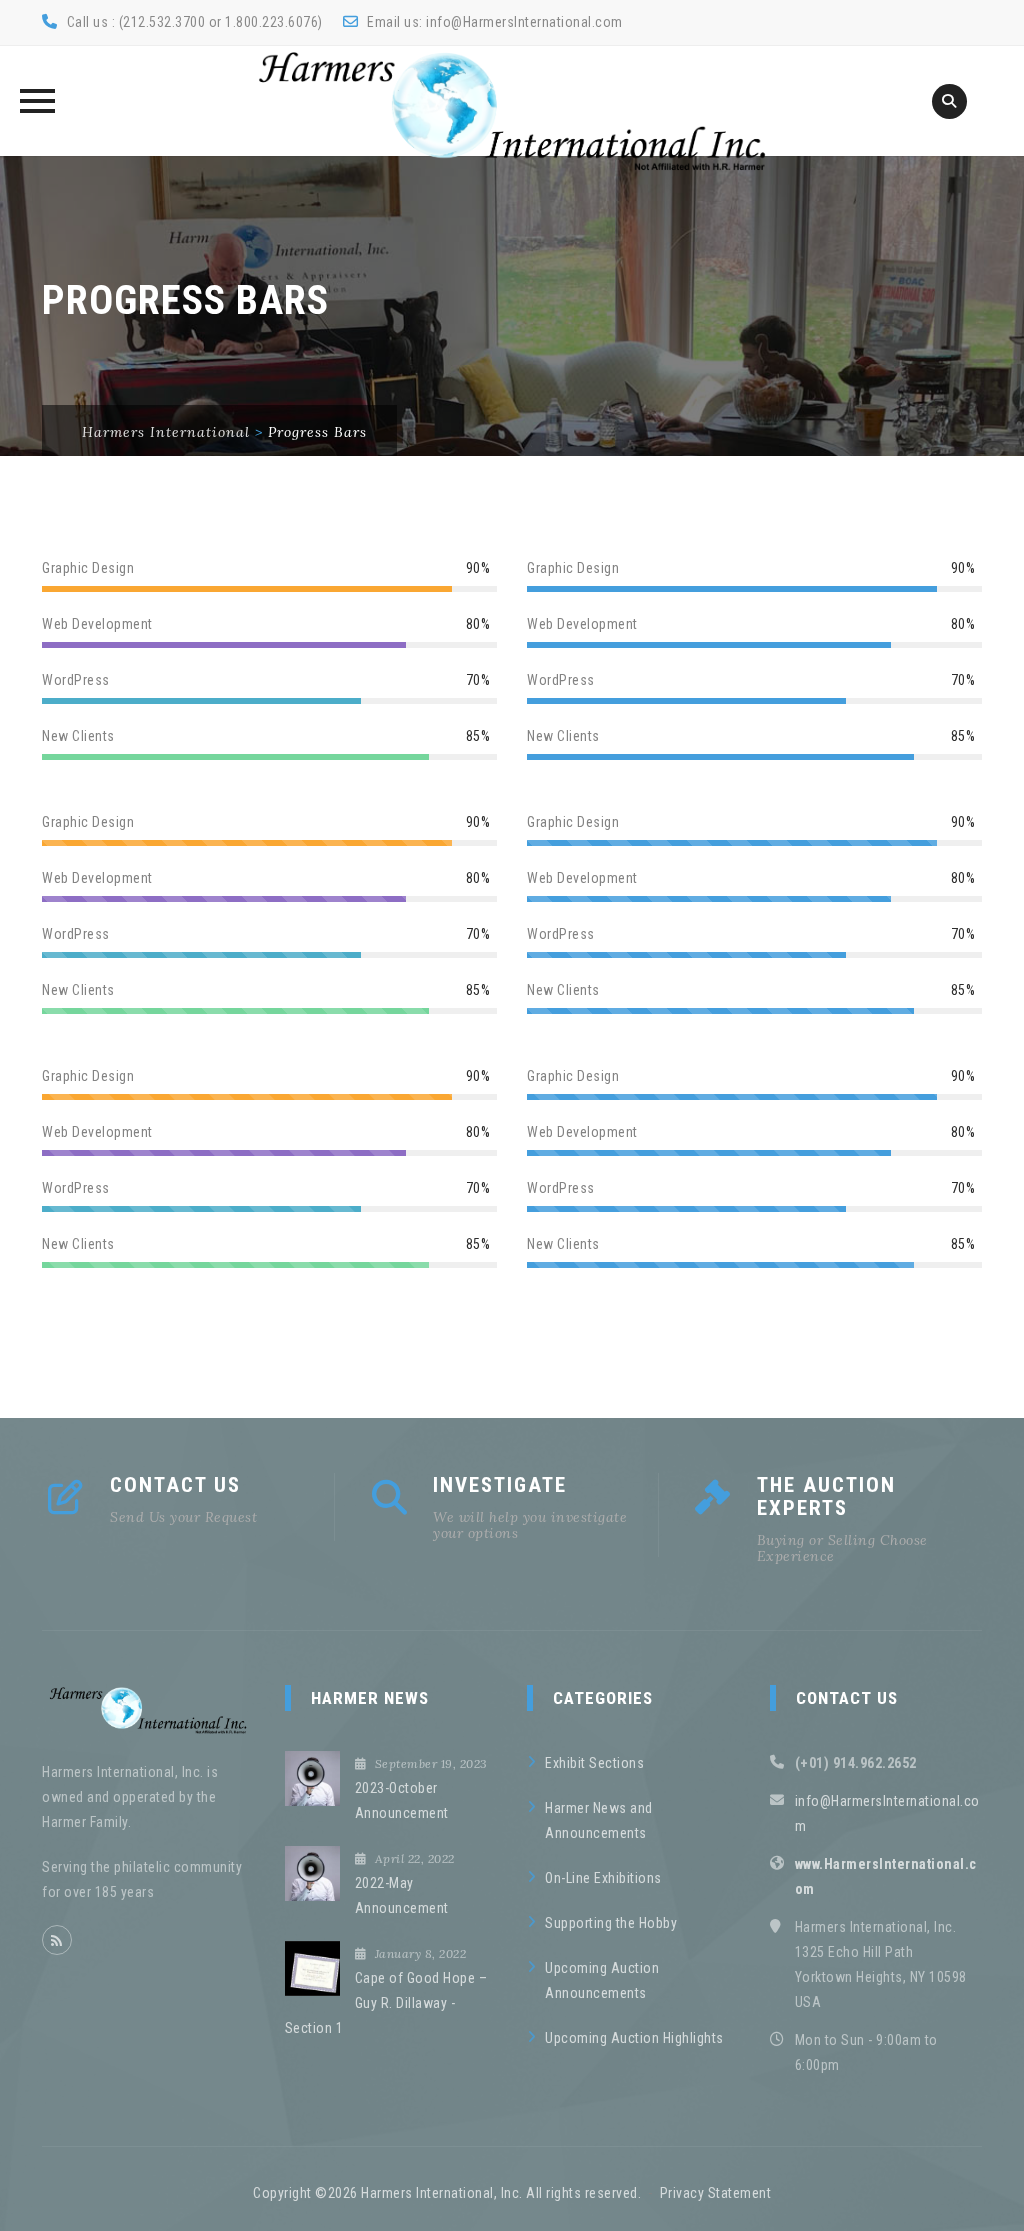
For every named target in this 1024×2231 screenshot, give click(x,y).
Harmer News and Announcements (599, 1820)
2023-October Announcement (402, 1800)
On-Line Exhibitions (603, 1878)
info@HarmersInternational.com (524, 22)
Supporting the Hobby (611, 1923)
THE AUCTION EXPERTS (826, 1496)
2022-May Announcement (402, 1895)
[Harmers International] (511, 111)
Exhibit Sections (594, 1763)
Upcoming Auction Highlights (634, 2038)
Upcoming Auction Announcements (602, 1980)
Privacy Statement (716, 2193)
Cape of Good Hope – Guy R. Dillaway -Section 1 (386, 2003)
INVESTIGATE (500, 1485)
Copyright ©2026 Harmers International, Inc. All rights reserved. (447, 2193)
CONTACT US (175, 1485)
